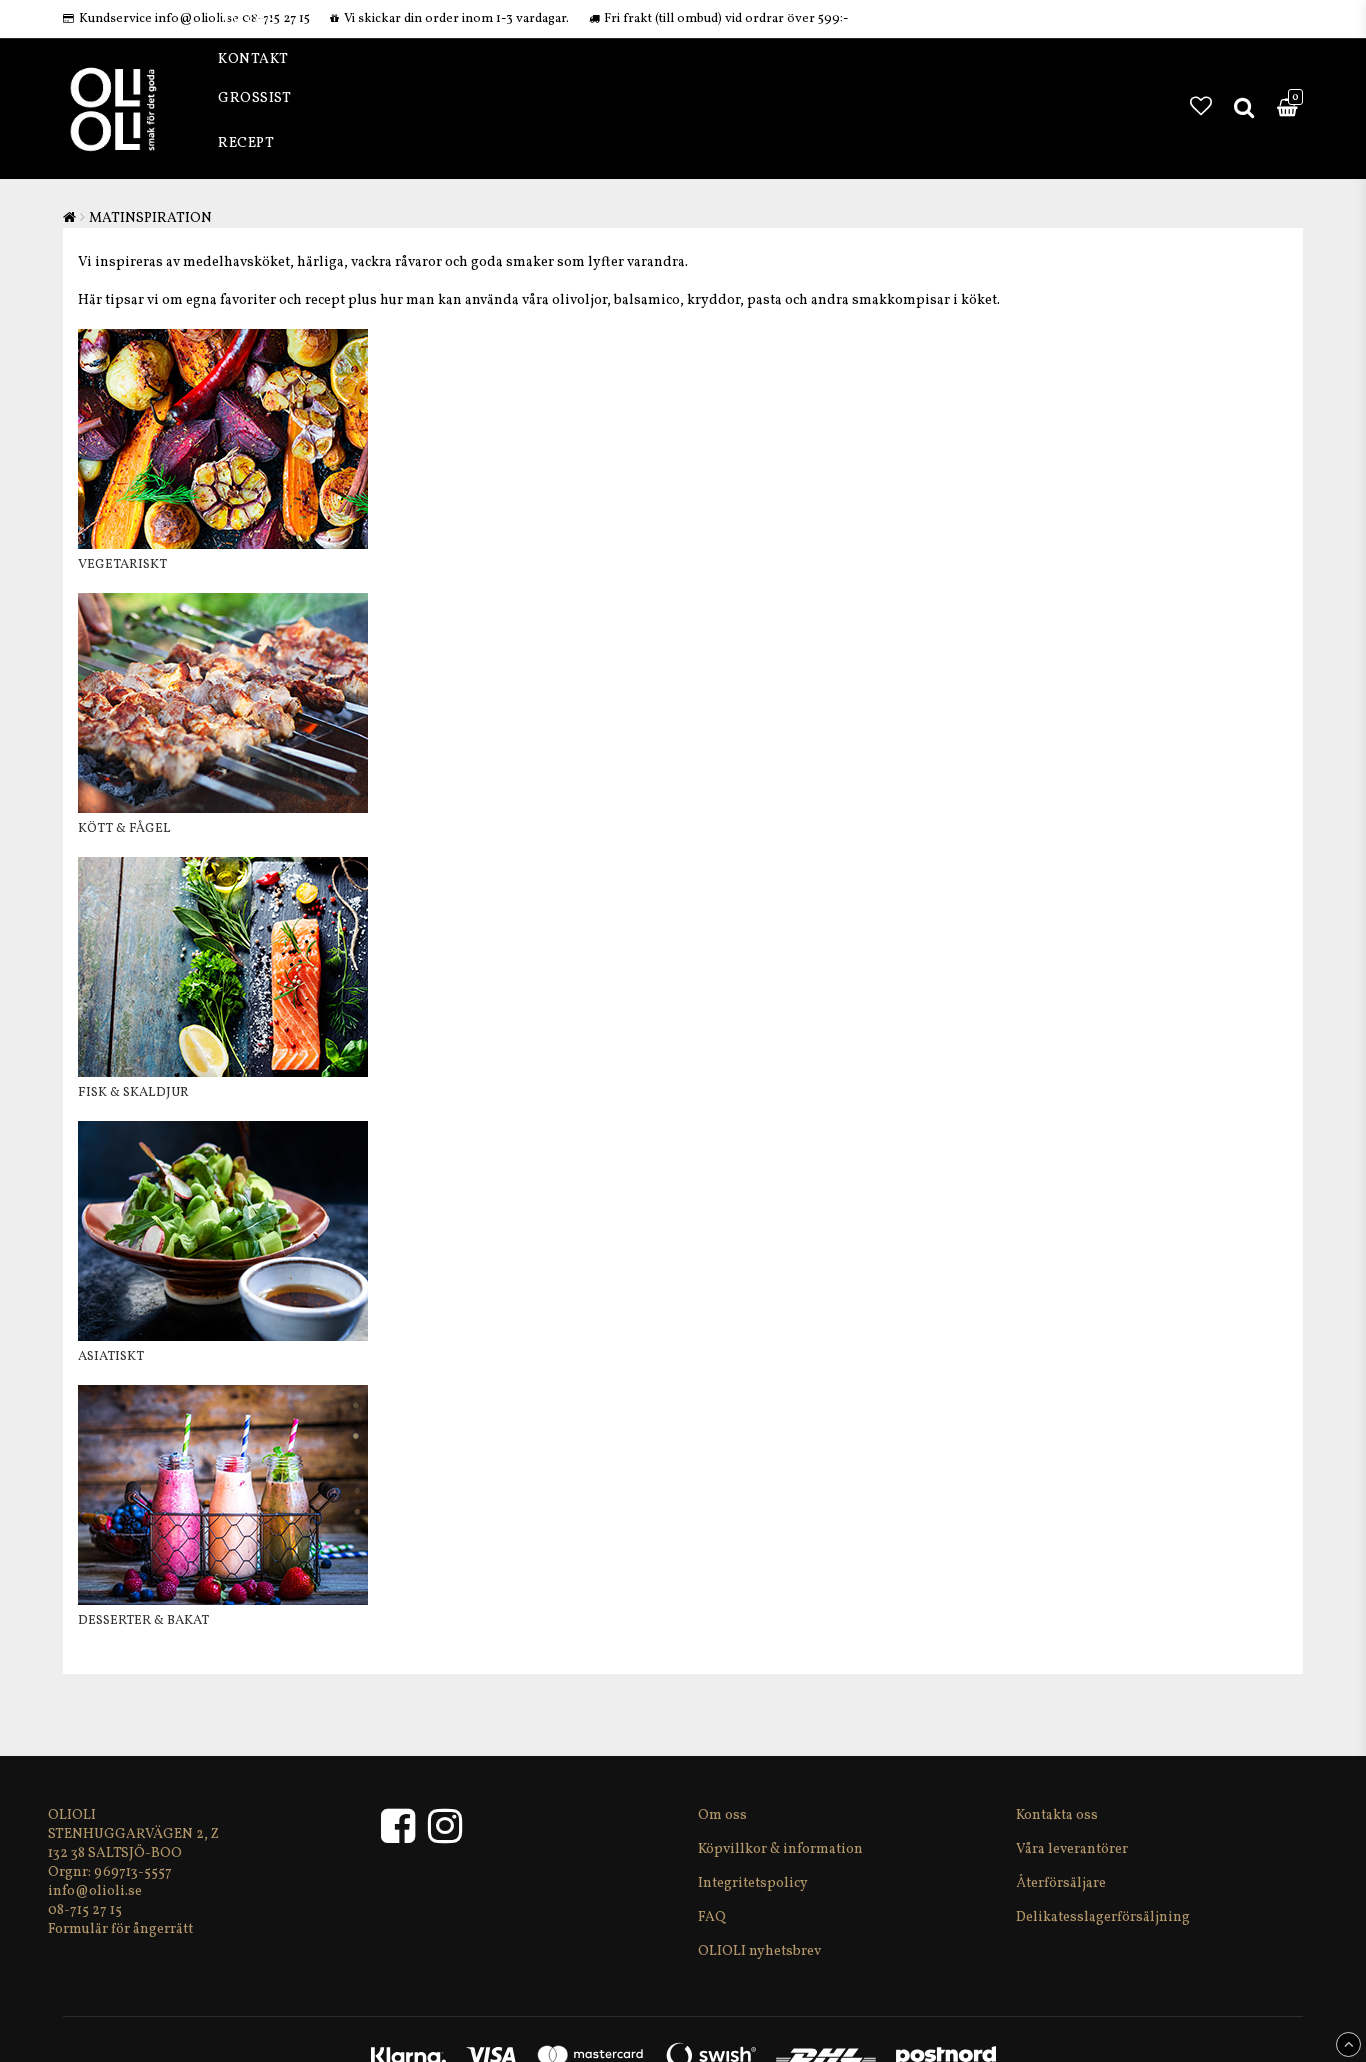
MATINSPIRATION (150, 218)
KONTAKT (253, 59)
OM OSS (246, 20)
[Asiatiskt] (223, 1337)
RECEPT (246, 143)
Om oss (722, 1815)
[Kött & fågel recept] (223, 809)
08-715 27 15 (85, 1910)
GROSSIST (254, 98)
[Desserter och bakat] (223, 1601)
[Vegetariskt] (223, 545)
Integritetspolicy (753, 1883)
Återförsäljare (1061, 1883)
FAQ (712, 1917)
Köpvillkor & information (780, 1849)
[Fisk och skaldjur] (223, 1073)
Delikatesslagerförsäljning (1103, 1917)
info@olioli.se (95, 1891)
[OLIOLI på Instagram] (445, 1836)
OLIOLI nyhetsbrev (759, 1951)
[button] (1201, 108)
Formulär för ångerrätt (120, 1929)
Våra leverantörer (1072, 1849)
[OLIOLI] (403, 1836)
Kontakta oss (1057, 1815)
